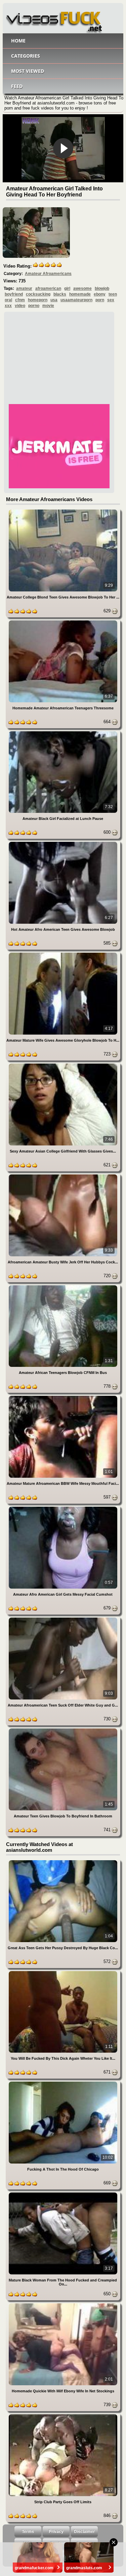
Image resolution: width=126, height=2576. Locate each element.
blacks (60, 294)
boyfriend (14, 294)
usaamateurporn (76, 300)
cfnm (20, 300)
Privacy (56, 2532)
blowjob (102, 288)
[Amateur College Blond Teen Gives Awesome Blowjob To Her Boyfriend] (63, 511)
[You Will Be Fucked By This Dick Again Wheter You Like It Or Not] (63, 1972)
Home (18, 41)
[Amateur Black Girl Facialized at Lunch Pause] (63, 732)
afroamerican (48, 288)
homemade (80, 294)
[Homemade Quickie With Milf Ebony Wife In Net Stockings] (63, 2305)
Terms (28, 2532)
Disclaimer (84, 2532)
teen (113, 294)
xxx (8, 306)
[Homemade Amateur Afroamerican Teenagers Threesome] (63, 622)
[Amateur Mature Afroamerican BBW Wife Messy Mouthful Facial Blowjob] (63, 1397)
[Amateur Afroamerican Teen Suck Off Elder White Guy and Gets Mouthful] (63, 1619)
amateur (24, 288)
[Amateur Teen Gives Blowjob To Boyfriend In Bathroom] (63, 1730)
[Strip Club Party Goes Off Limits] (63, 2415)
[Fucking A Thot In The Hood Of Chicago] (63, 2083)
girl (67, 288)
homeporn (38, 300)
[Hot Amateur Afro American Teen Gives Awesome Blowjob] (63, 843)
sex (111, 300)
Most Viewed (28, 71)
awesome (82, 288)
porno (34, 306)
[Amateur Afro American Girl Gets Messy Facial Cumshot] (63, 1508)
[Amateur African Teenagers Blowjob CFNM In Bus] (63, 1286)
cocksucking (38, 294)
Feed (17, 86)
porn (100, 300)
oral (8, 300)
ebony (100, 294)
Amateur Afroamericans (48, 274)
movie (48, 306)
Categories (26, 56)
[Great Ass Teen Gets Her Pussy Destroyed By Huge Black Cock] (63, 1861)
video (20, 306)
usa (54, 300)
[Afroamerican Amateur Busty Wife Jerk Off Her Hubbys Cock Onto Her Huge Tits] (63, 1176)
